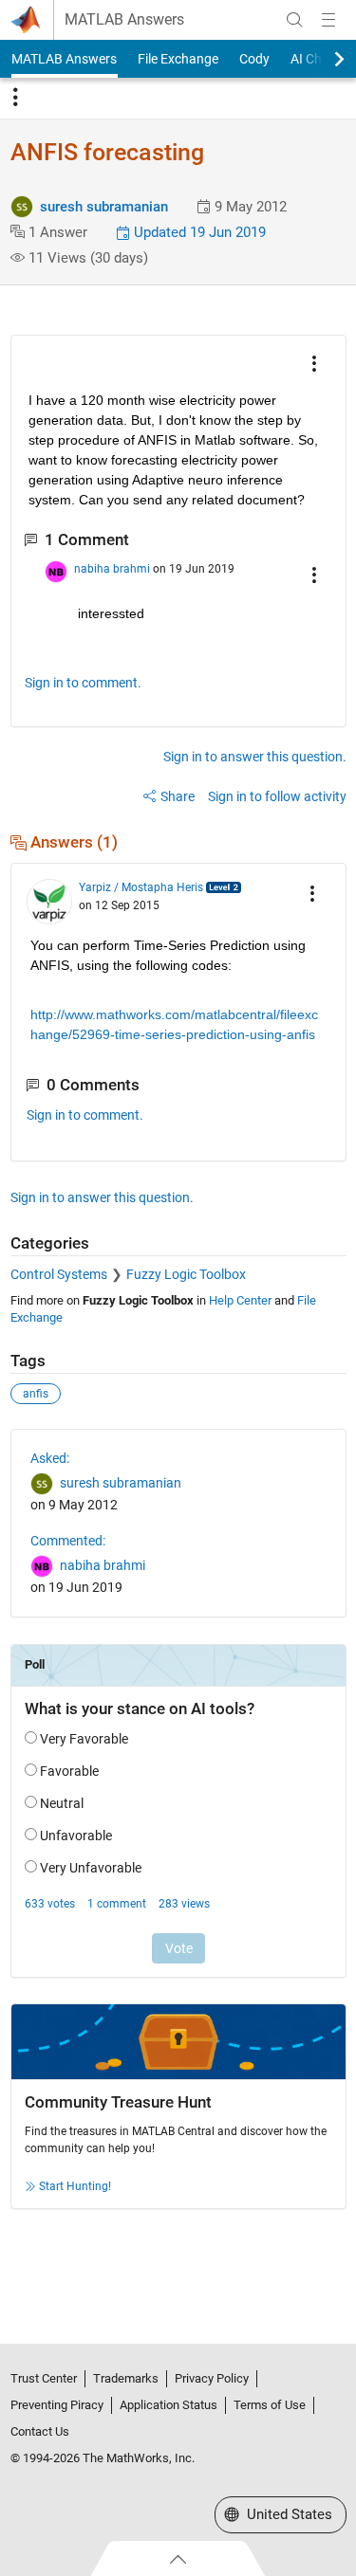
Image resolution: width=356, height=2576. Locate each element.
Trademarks (126, 2378)
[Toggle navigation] (15, 98)
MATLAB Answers (124, 20)
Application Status (169, 2405)
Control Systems (59, 1274)
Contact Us (40, 2431)
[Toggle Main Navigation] (328, 20)
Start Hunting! (75, 2186)
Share (178, 796)
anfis (36, 1394)
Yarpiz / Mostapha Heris (141, 887)
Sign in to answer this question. (255, 757)
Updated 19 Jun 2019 (198, 232)
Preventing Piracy (57, 2405)
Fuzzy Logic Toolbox (186, 1274)
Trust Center (44, 2378)
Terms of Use (270, 2405)
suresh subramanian (104, 207)
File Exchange (178, 59)
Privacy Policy (212, 2378)
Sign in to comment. (83, 683)
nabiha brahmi (112, 569)
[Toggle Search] (294, 20)
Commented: (68, 1541)
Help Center (240, 1300)
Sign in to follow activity (277, 796)
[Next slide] (323, 59)
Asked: (50, 1458)
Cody (254, 59)
